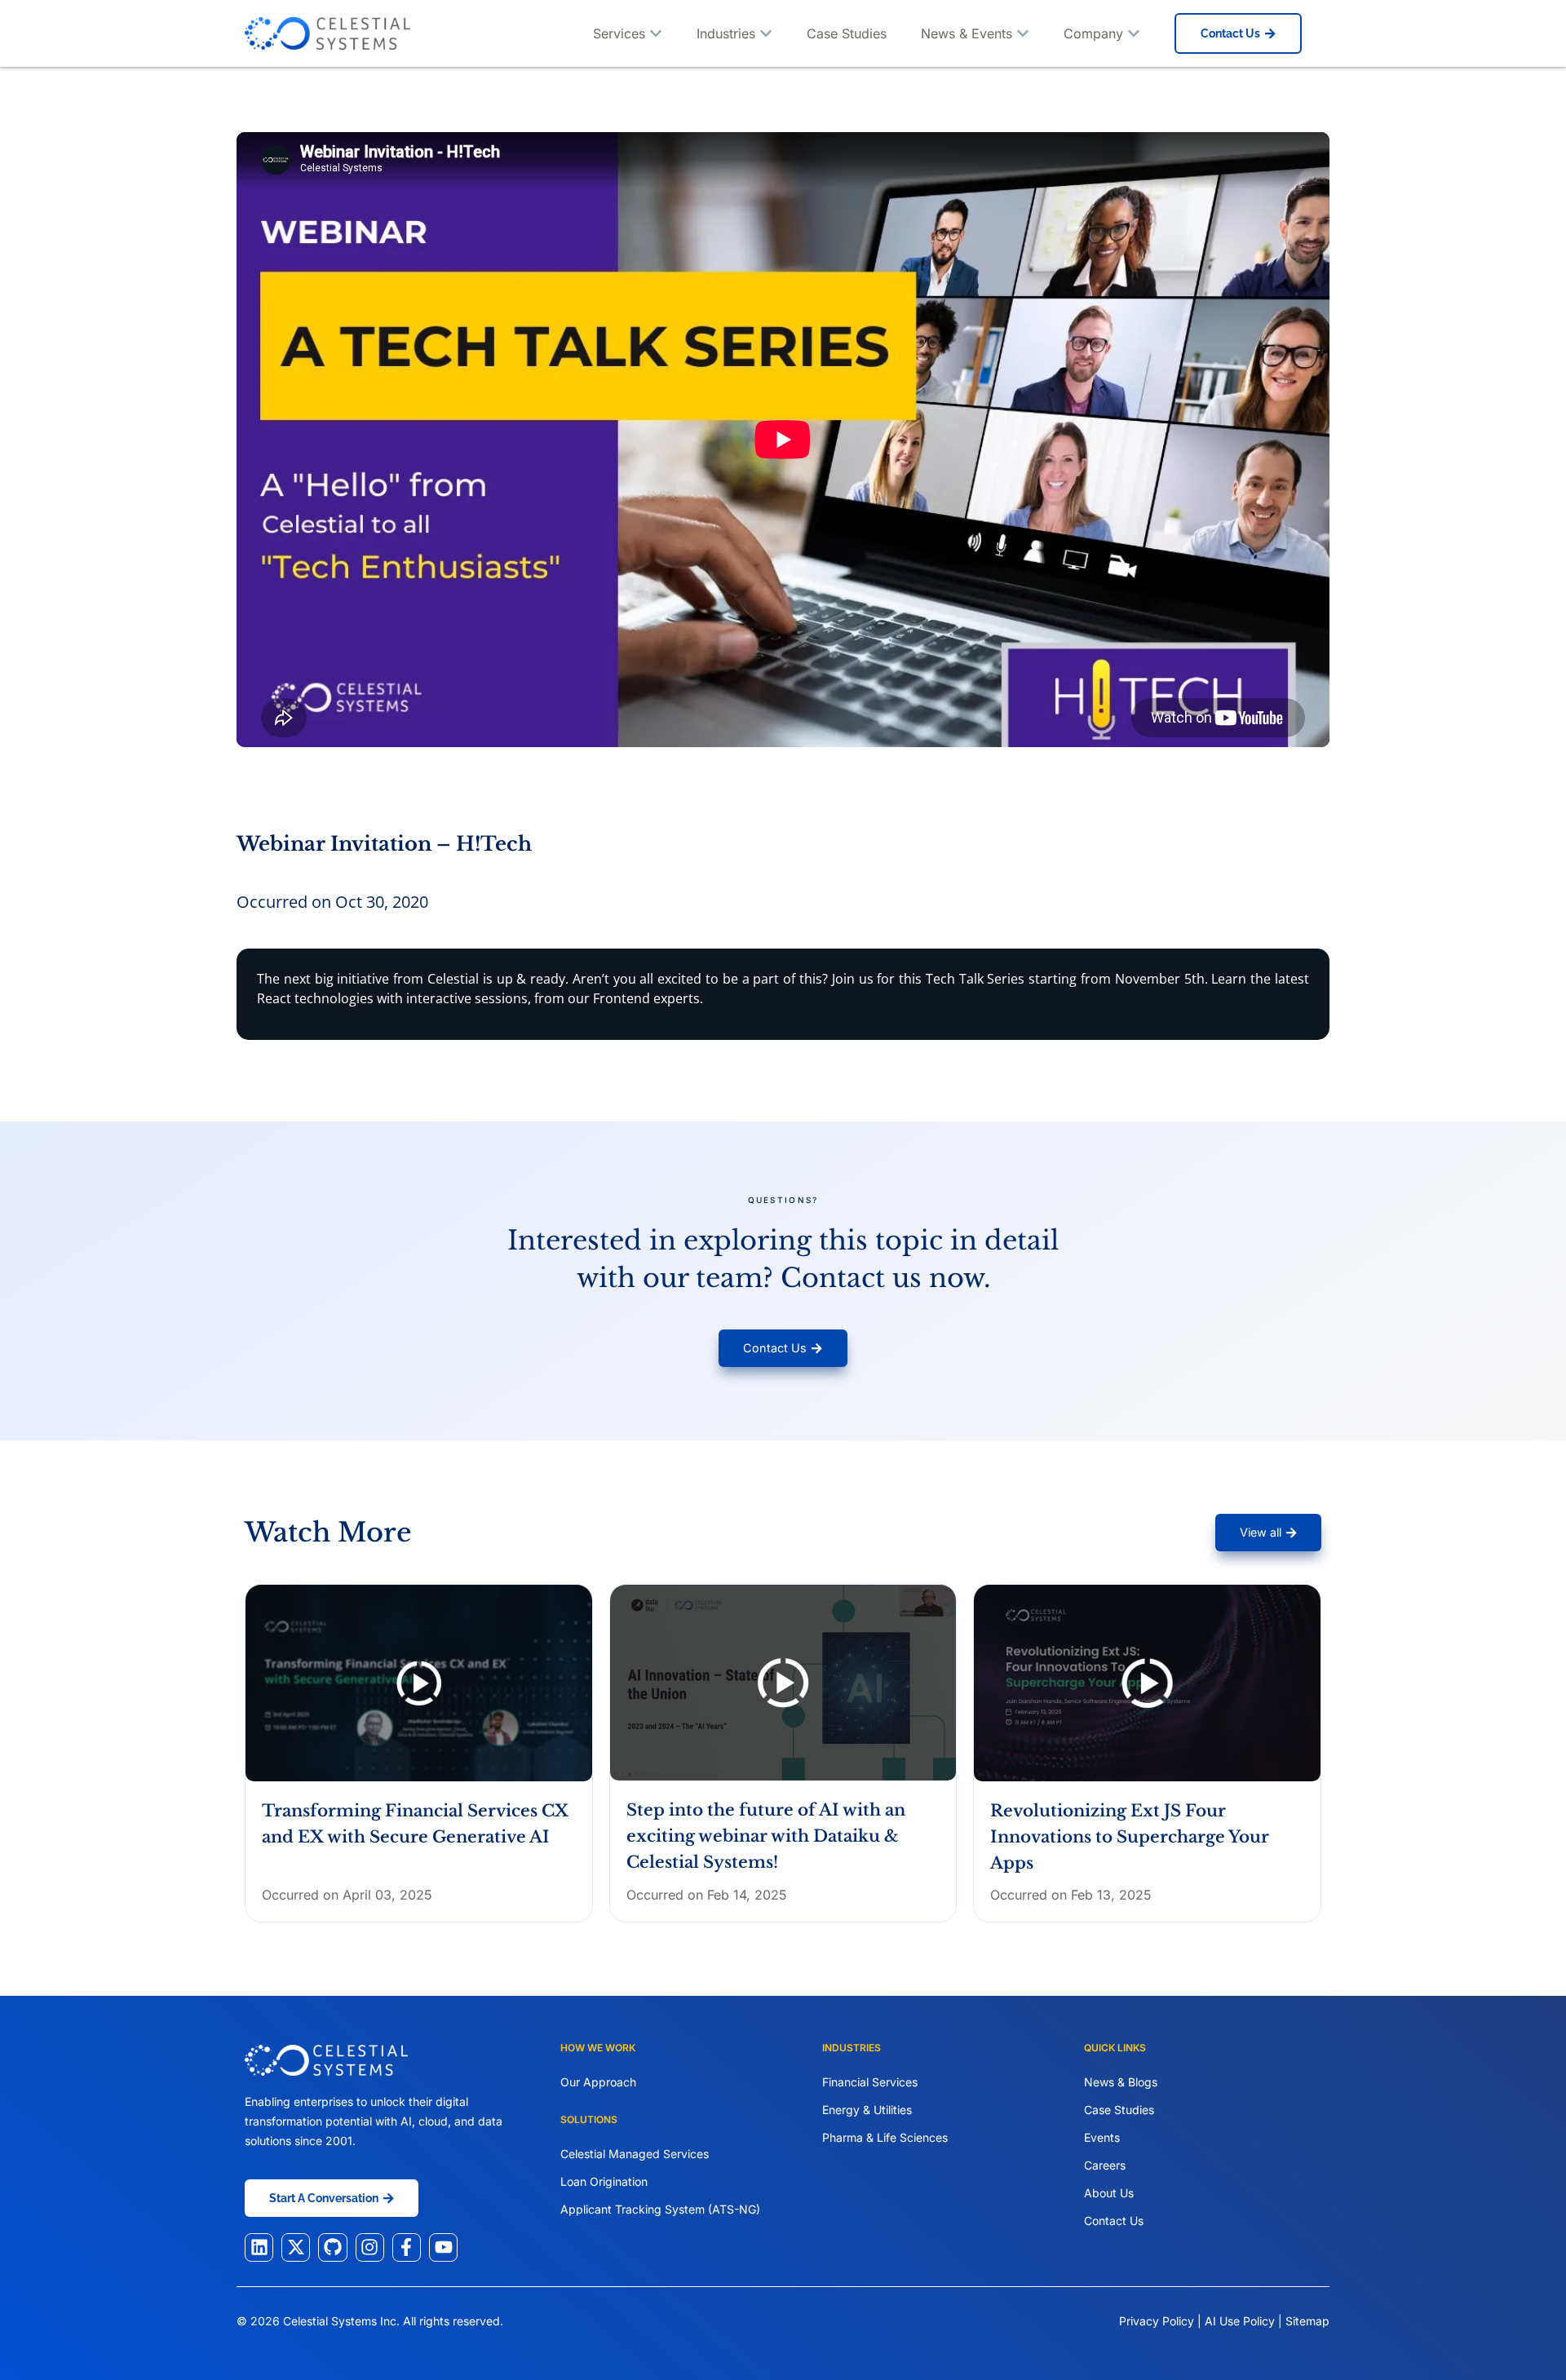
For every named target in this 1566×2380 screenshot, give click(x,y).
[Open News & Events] (1023, 33)
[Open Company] (1134, 33)
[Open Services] (656, 33)
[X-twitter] (296, 2247)
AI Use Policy (1241, 2321)
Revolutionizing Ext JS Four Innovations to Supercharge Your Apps (1130, 1837)
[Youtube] (443, 2247)
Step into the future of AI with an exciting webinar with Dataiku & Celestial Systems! (766, 1836)
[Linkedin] (259, 2247)
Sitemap (1307, 2321)
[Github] (332, 2247)
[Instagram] (370, 2247)
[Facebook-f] (407, 2247)
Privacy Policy (1157, 2321)
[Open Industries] (766, 33)
